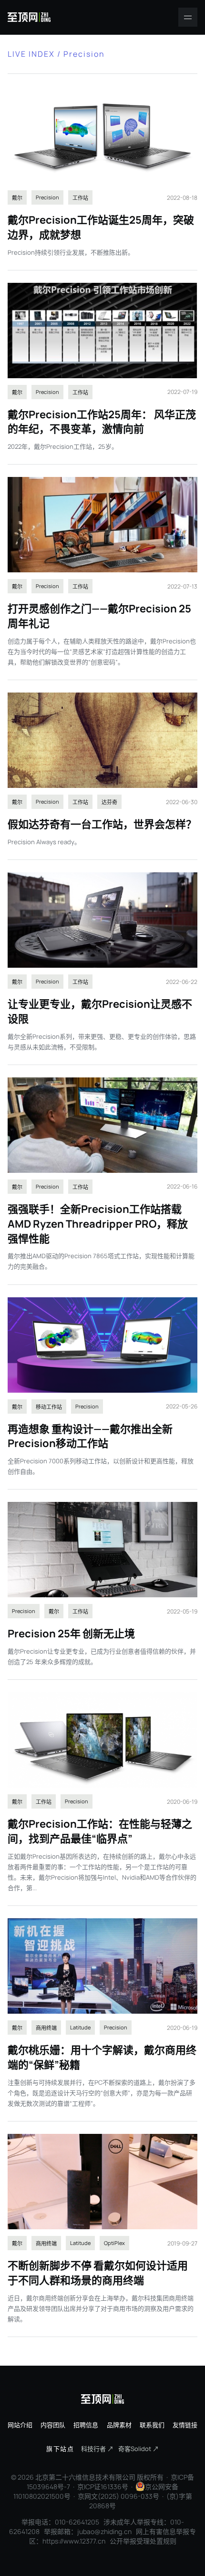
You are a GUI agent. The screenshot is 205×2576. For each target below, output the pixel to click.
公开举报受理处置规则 (143, 2541)
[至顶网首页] (29, 17)
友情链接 (185, 2425)
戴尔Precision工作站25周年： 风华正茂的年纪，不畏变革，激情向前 (102, 422)
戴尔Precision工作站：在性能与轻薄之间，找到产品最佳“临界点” (100, 1831)
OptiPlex (114, 2243)
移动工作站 (49, 1407)
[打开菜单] (188, 17)
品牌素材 (119, 2425)
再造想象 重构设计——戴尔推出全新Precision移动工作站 (90, 1436)
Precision (47, 197)
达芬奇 (109, 802)
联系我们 (152, 2425)
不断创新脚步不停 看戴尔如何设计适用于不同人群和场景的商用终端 (98, 2273)
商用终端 (46, 2028)
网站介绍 (20, 2425)
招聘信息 (86, 2425)
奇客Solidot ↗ (138, 2449)
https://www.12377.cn (74, 2541)
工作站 (80, 198)
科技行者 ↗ (97, 2449)
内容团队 (53, 2425)
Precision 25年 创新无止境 (71, 1634)
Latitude (80, 2027)
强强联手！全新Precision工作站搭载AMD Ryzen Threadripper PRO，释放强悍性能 (98, 1224)
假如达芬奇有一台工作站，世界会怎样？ (102, 824)
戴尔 (17, 198)
